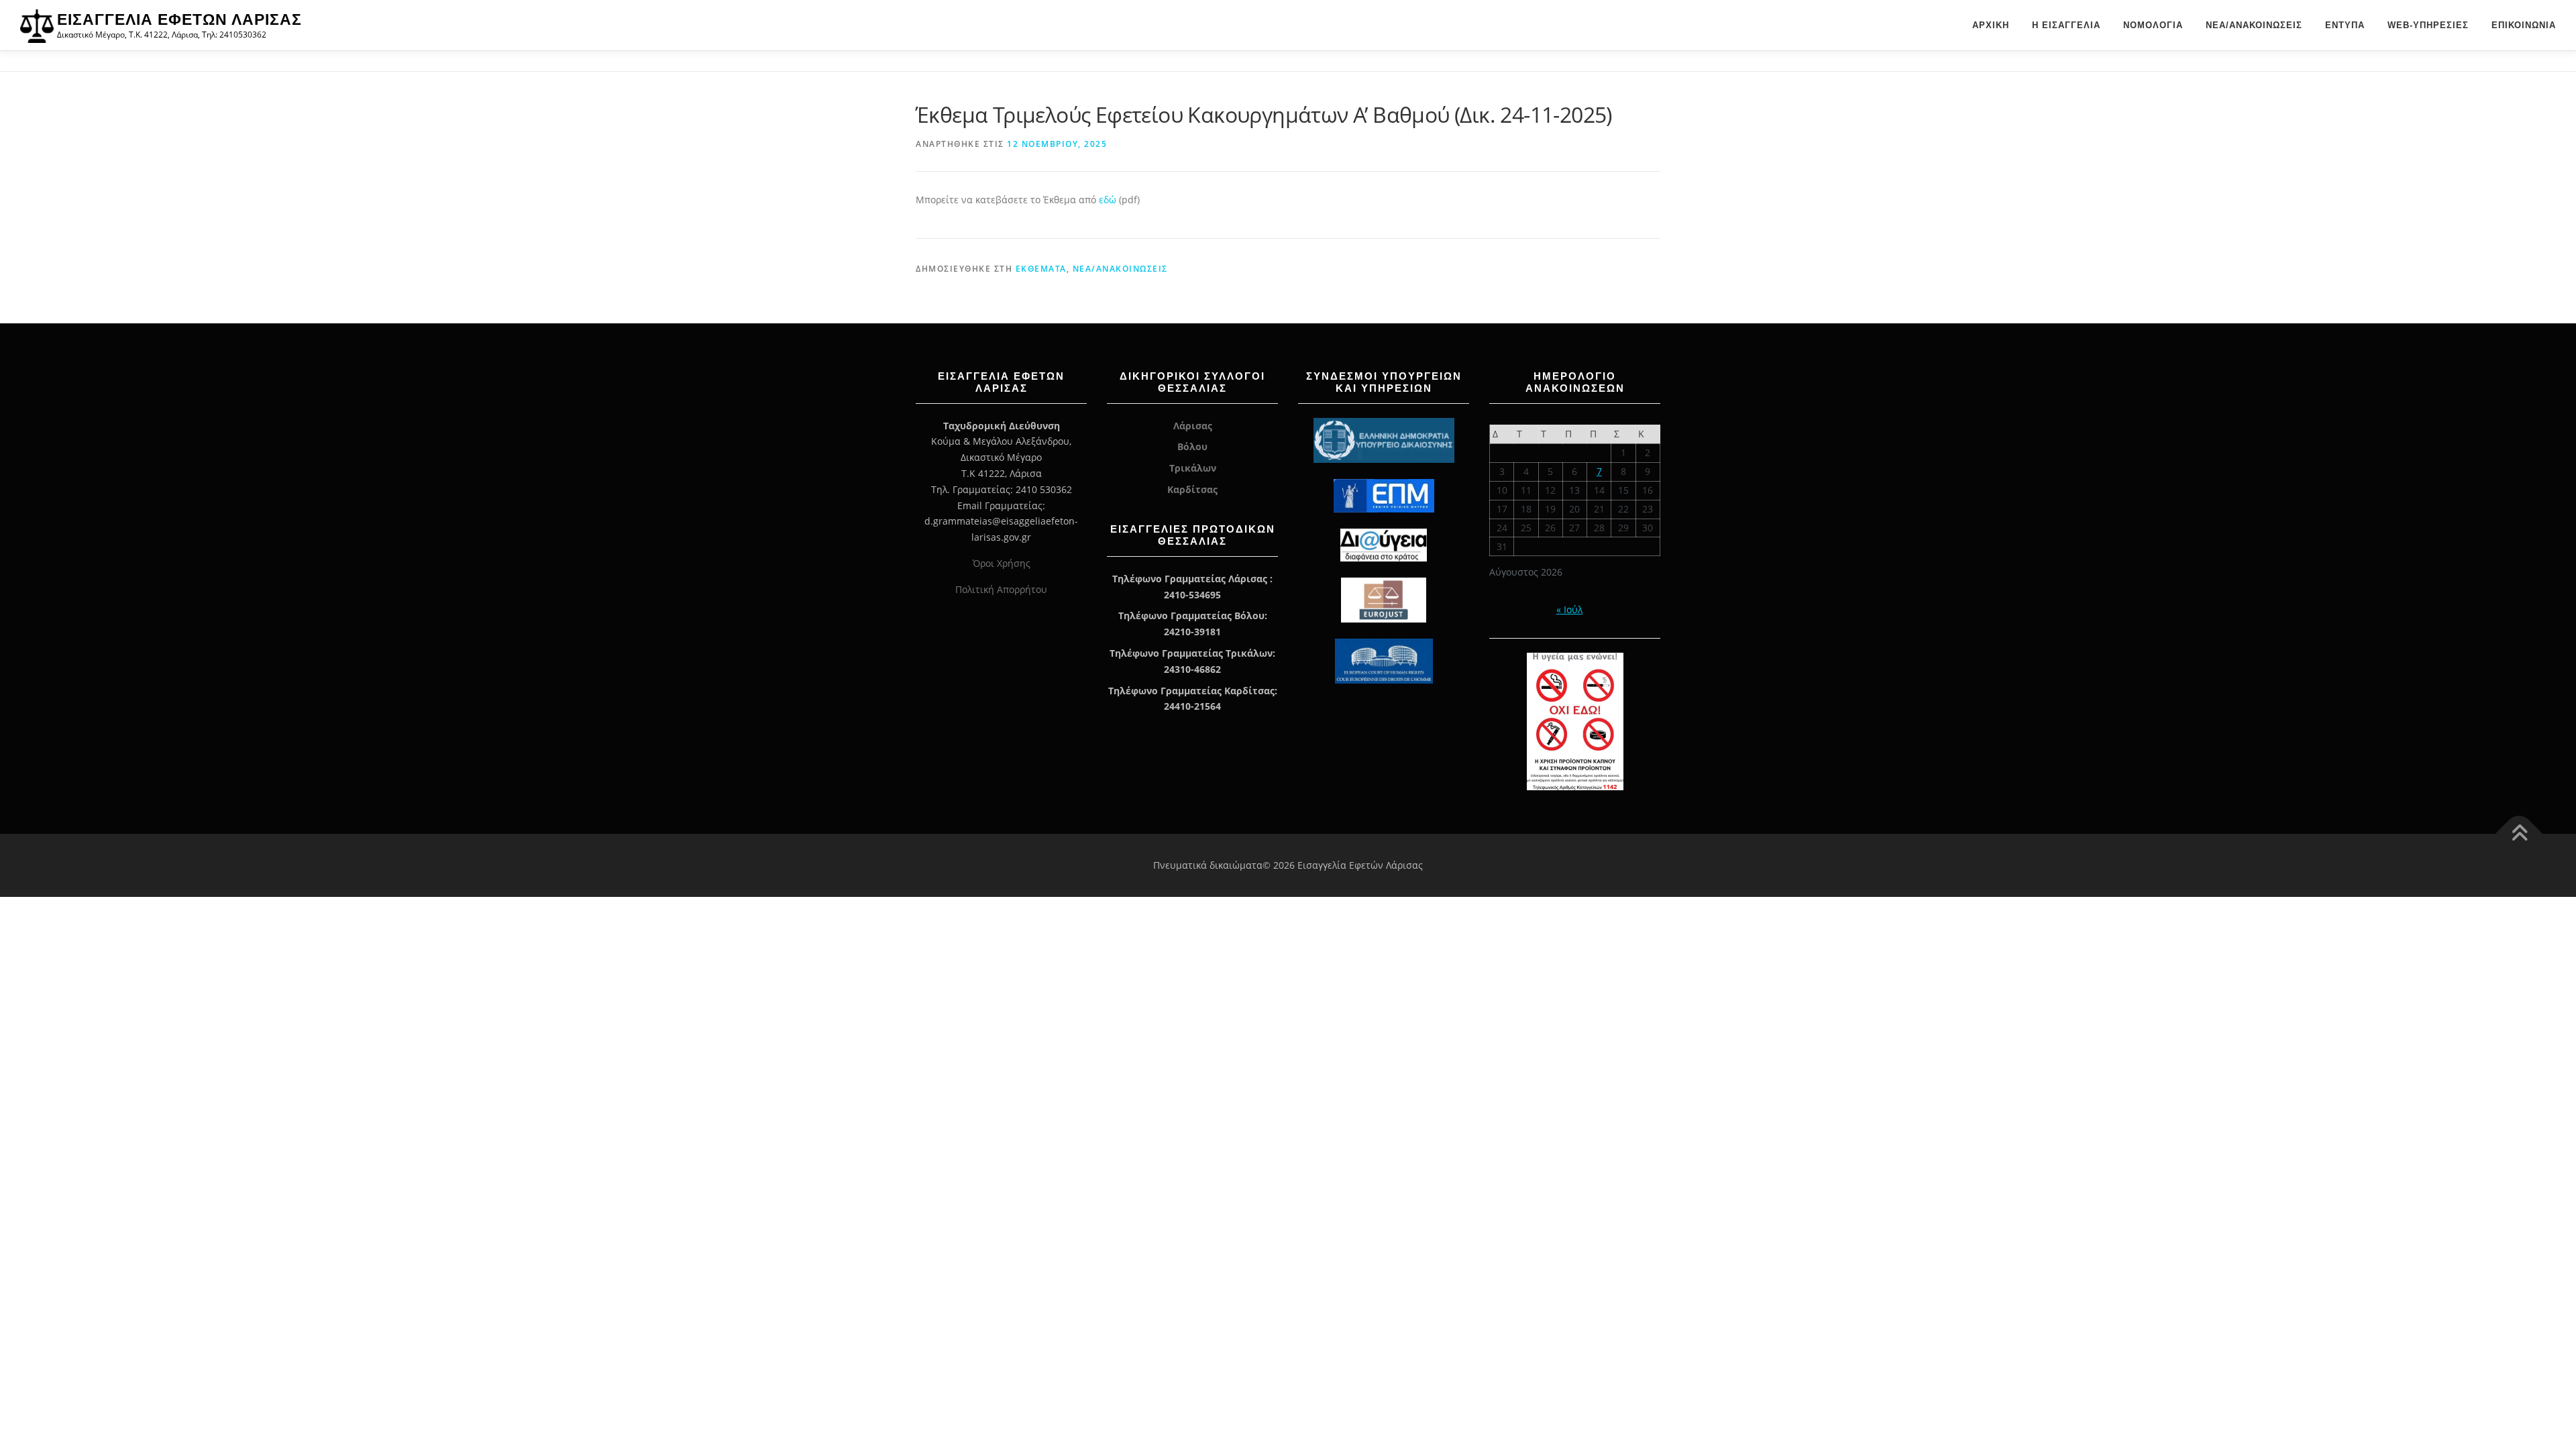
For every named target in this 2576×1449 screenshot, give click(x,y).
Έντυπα (2345, 25)
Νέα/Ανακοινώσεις (2254, 25)
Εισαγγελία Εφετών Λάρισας (179, 19)
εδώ (1109, 200)
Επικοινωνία (2524, 25)
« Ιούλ (1569, 609)
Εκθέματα (1041, 269)
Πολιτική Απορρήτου (1001, 589)
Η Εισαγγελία (2066, 25)
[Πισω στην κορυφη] (2519, 834)
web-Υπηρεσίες (2428, 25)
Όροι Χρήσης (1002, 563)
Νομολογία (2153, 25)
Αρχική (1991, 25)
